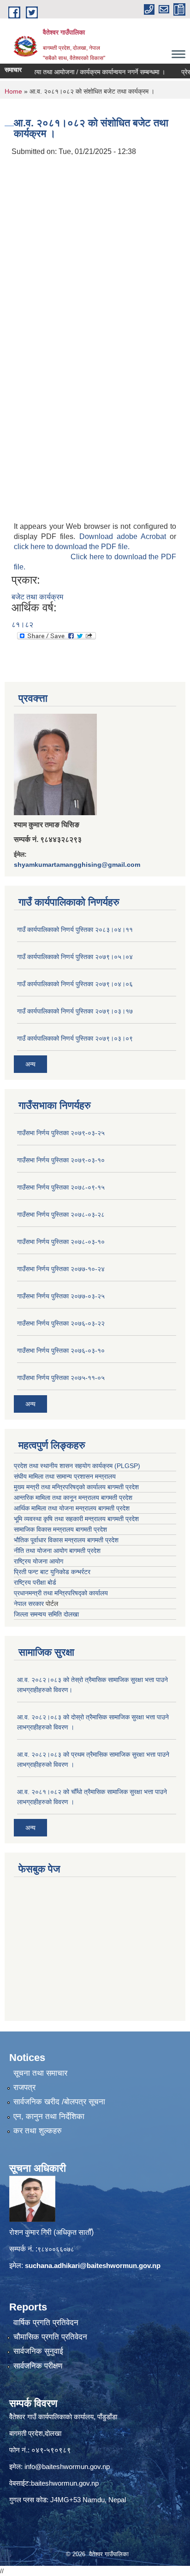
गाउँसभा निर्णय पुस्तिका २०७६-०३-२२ (61, 1323)
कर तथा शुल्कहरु (38, 2131)
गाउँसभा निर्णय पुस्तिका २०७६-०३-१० (61, 1350)
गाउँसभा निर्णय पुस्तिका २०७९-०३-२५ (61, 1133)
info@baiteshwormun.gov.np (67, 2466)
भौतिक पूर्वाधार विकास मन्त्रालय (50, 1540)
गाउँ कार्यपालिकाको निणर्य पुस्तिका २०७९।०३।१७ (75, 1011)
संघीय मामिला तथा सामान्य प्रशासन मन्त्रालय (65, 1476)
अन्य (30, 1064)
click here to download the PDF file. (72, 547)
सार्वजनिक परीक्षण (38, 2366)
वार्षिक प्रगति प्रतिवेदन (46, 2323)
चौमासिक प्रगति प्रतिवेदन (50, 2337)
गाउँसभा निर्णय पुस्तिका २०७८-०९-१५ (61, 1187)
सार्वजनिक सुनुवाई (38, 2351)
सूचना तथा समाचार (40, 2073)
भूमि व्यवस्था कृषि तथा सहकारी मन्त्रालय (60, 1519)
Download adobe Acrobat (125, 536)
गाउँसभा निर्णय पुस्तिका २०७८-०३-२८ (61, 1214)
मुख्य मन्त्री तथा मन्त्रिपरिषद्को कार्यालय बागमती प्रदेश (76, 1487)
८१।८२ (22, 625)
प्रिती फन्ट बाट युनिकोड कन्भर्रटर (52, 1572)
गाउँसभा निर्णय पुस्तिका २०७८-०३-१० (61, 1242)
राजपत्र (24, 2087)
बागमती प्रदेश (123, 1519)
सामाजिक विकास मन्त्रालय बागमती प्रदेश (60, 1529)
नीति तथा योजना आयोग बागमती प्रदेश (57, 1551)
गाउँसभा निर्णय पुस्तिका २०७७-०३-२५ (61, 1296)
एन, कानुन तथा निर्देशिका (49, 2117)
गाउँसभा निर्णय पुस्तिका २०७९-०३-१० (61, 1160)
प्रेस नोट (179, 72)
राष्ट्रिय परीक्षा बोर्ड (35, 1582)
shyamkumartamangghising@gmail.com (77, 865)
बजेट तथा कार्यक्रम (37, 597)
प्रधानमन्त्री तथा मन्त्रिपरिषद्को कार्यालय (61, 1593)
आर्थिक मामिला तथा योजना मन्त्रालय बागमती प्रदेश (72, 1508)
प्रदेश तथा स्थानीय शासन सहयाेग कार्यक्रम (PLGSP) (77, 1466)
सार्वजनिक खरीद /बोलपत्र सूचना (59, 2102)
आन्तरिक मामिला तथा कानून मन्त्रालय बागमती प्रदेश (73, 1498)
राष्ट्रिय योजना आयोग (39, 1561)
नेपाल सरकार (29, 1604)
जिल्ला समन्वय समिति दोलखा (46, 1614)
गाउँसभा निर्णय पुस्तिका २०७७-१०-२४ (61, 1269)
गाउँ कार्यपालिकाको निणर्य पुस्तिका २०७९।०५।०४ (75, 957)
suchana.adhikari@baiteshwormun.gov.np (93, 2265)
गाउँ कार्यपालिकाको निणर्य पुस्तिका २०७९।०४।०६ (75, 984)
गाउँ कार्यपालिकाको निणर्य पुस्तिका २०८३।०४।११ (75, 930)
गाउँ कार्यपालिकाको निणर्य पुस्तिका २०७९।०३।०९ (75, 1038)
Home (13, 91)
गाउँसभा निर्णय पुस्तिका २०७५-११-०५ (61, 1378)
